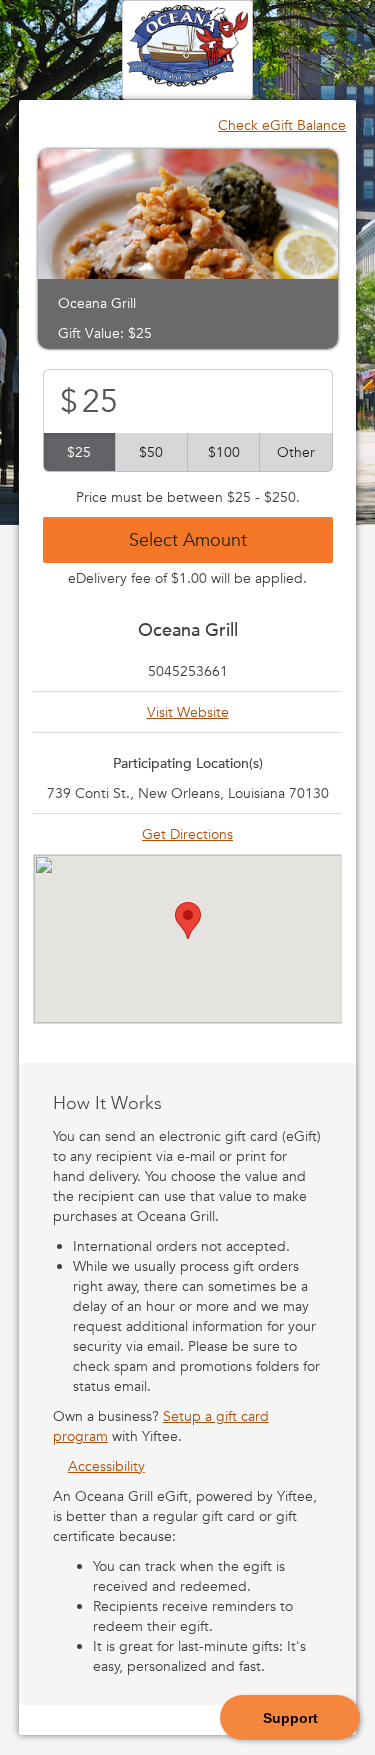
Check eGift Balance (282, 125)
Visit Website (188, 712)
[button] (188, 920)
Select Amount (188, 539)
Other (296, 452)
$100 (224, 452)
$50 (151, 452)
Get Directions (187, 834)
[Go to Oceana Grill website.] (187, 48)
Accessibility (106, 1466)
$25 (79, 452)
